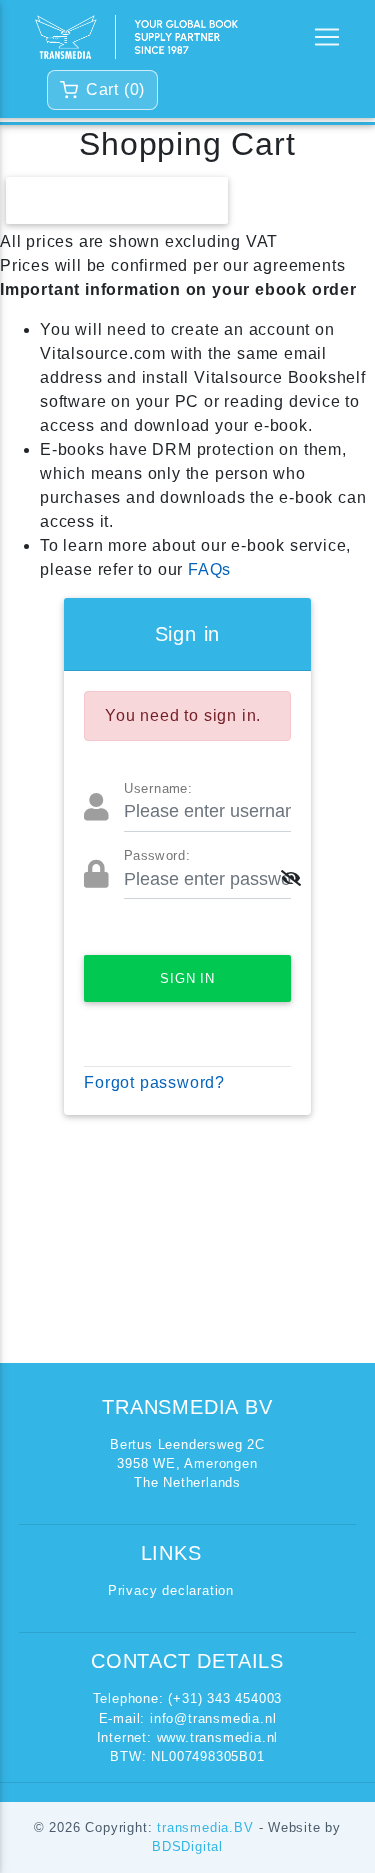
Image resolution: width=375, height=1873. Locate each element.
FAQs (209, 569)
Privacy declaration (171, 1590)
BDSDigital (187, 1846)
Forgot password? (154, 1082)
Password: (157, 856)
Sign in (187, 978)
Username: (158, 789)
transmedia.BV (207, 1827)
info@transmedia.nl (213, 1718)
